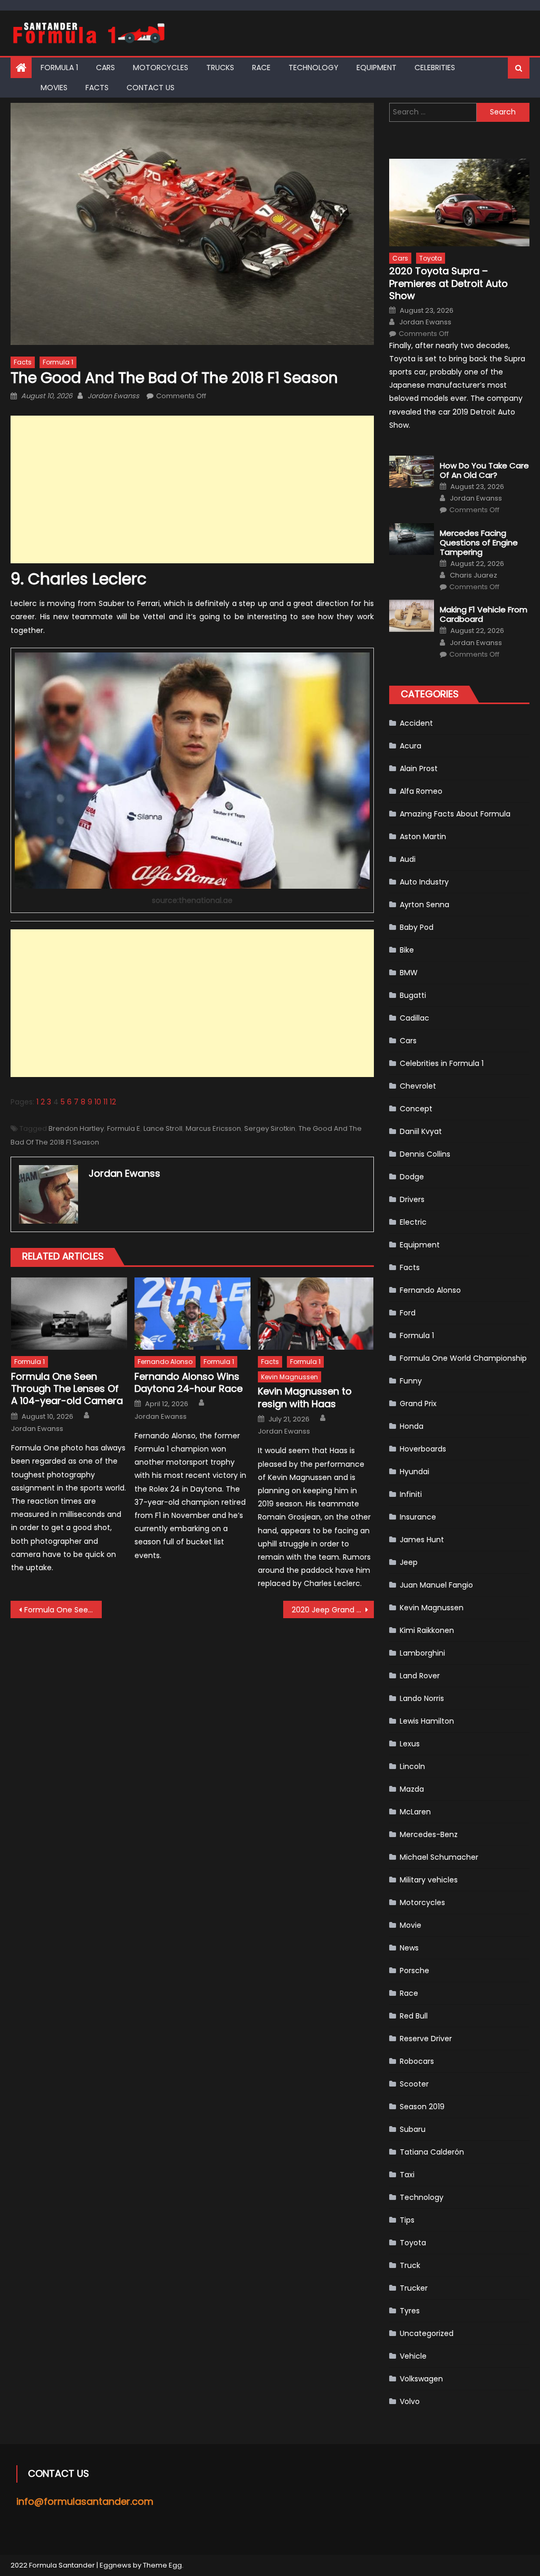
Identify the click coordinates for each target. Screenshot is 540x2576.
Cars (105, 68)
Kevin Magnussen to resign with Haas (305, 1397)
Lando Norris (422, 1698)
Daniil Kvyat (421, 1131)
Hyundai (414, 1472)
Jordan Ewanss (113, 396)
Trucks (220, 68)
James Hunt (422, 1540)
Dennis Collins (425, 1154)
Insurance (418, 1517)
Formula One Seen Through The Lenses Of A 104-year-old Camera (67, 1389)
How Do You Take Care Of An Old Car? (484, 470)
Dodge (412, 1177)
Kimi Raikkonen (427, 1630)
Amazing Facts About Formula (455, 814)
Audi (408, 859)
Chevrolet (418, 1086)
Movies (54, 88)
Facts (97, 88)
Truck (410, 2265)
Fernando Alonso (165, 1362)
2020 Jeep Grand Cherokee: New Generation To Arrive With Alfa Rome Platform (333, 1610)
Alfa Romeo (421, 791)
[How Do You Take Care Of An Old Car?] (412, 472)
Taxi (407, 2175)
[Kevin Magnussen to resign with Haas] (316, 1314)
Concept (416, 1109)
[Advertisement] (192, 489)
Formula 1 (59, 68)
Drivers (412, 1199)
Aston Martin (423, 837)
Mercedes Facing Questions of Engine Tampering (479, 543)
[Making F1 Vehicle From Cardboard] (412, 616)
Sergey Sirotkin (270, 1128)
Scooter (414, 2084)
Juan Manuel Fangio (436, 1585)
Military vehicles (429, 1880)
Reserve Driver (426, 2039)
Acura (411, 746)
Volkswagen (421, 2379)
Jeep (409, 1562)
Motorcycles (161, 68)
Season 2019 (422, 2107)
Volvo (410, 2401)
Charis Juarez (474, 575)
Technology (314, 68)
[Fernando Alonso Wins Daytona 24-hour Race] (192, 1314)
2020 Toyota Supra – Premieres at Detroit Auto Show (449, 283)
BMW (409, 973)
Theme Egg (162, 2565)
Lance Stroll (163, 1128)
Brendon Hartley (76, 1128)
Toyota (431, 258)
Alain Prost (419, 768)
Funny (411, 1381)
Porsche (414, 1971)
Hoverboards (423, 1449)
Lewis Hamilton (427, 1721)
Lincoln (412, 1766)
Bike (407, 950)
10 (98, 1102)
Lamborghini (422, 1653)
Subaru (413, 2129)
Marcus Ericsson (213, 1128)
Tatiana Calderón (432, 2152)
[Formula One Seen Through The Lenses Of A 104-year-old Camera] (69, 1314)
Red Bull (414, 2016)
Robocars (417, 2061)
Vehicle (413, 2356)
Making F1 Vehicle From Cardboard (484, 614)
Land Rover (420, 1676)
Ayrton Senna (425, 905)
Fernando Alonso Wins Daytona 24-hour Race (189, 1383)
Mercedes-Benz (429, 1834)
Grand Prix (418, 1404)
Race (261, 68)
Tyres (410, 2311)
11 (105, 1102)
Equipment (377, 68)
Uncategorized (427, 2333)
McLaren (415, 1812)
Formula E (124, 1128)
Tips (407, 2220)
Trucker (414, 2288)
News (409, 1948)
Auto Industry (424, 882)
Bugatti (413, 995)
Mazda (412, 1789)
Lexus (410, 1744)
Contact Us (151, 88)
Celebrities (435, 68)
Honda (412, 1426)
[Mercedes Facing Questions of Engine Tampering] (412, 539)
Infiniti (411, 1494)
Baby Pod (417, 927)
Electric (413, 1222)
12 (113, 1102)
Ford (408, 1313)
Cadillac (414, 1018)
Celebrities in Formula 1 (442, 1063)
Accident (416, 723)
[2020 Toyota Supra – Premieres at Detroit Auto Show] (459, 203)
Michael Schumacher (439, 1857)
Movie (411, 1925)
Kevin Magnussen (290, 1377)
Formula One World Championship (463, 1358)
